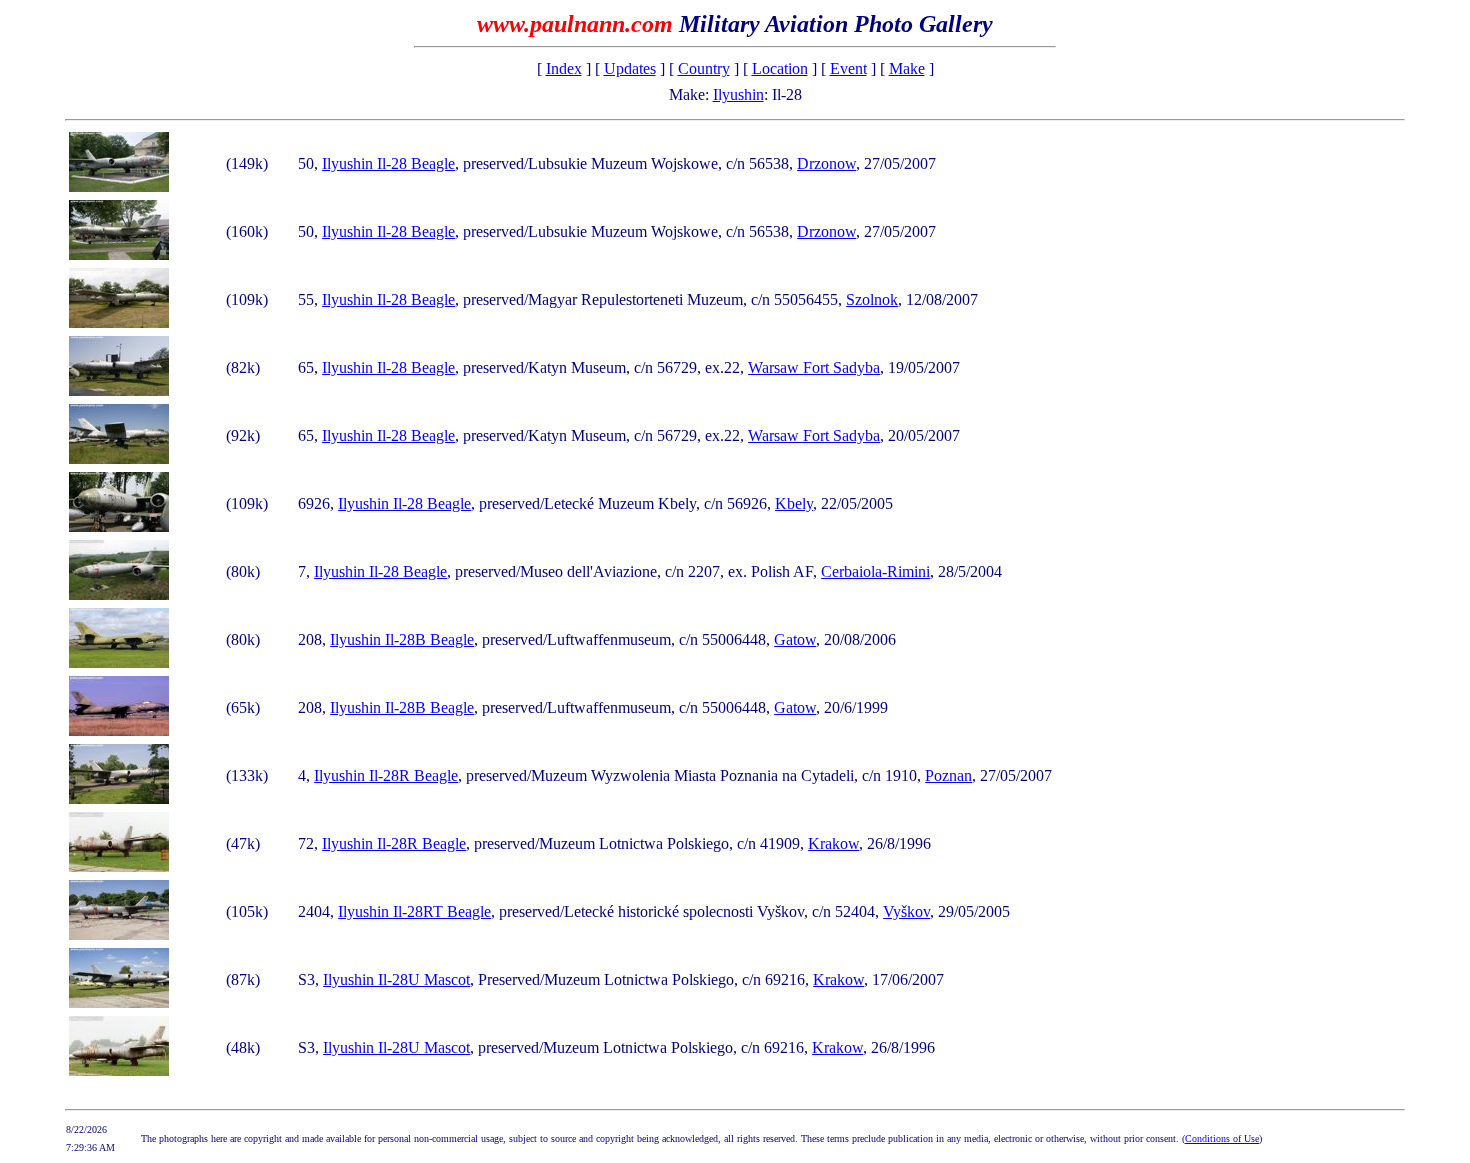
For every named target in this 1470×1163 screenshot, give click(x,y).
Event (848, 68)
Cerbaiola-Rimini (875, 571)
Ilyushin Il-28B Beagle (402, 639)
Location (780, 68)
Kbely (794, 503)
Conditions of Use (1222, 1138)
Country (704, 68)
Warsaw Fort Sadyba (814, 367)
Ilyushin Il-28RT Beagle (414, 911)
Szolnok (872, 299)
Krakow (833, 843)
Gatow (795, 639)
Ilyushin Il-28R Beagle (386, 775)
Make (907, 68)
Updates (630, 68)
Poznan (948, 775)
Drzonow (826, 163)
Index (564, 68)
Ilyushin (738, 94)
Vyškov (906, 911)
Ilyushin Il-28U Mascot (396, 979)
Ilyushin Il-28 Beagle (388, 163)
